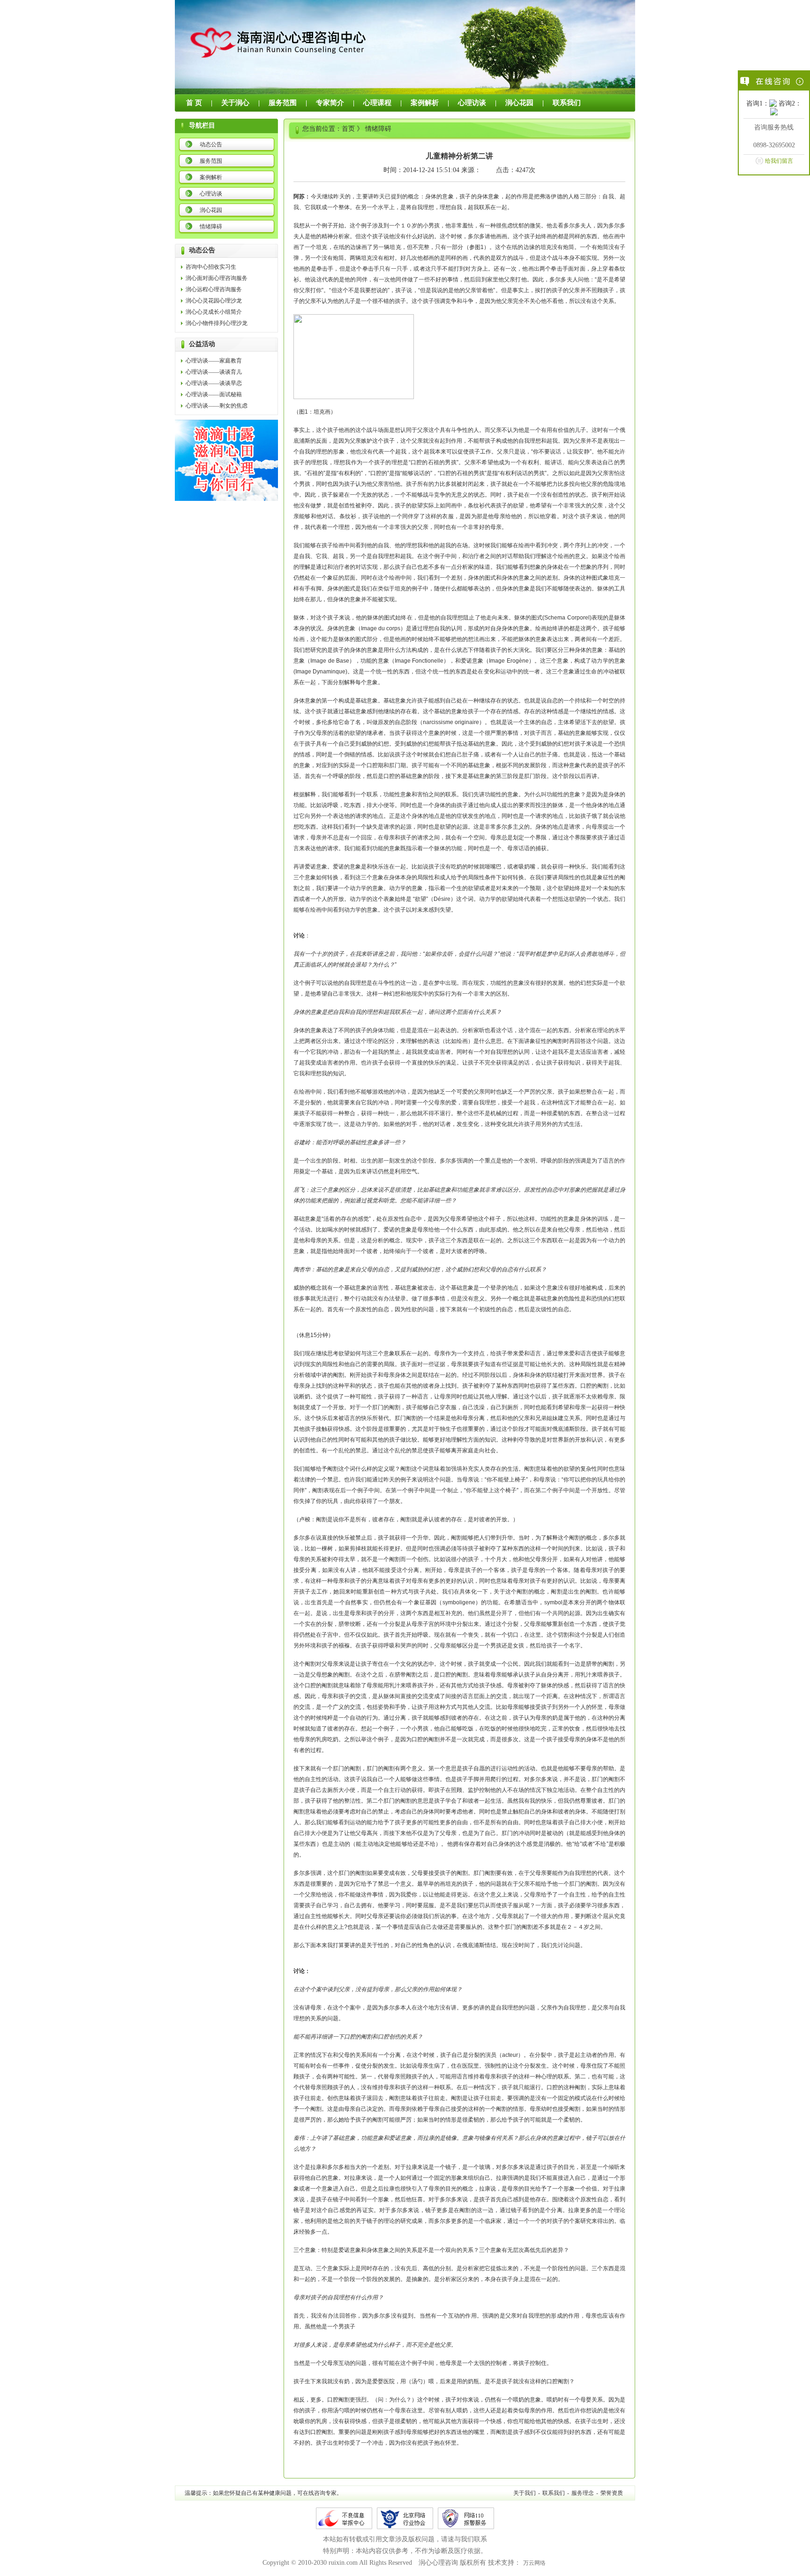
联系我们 (567, 103)
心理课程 (377, 103)
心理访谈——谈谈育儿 (214, 372)
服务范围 (283, 103)
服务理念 (583, 2493)
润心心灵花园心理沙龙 (214, 301)
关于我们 (525, 2493)
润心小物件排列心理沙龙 (217, 323)
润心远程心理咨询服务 (214, 289)
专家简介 (330, 103)
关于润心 (235, 103)
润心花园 (519, 103)
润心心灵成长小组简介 (214, 312)
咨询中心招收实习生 (211, 267)
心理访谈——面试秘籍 (214, 394)
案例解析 (425, 103)
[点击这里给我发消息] (773, 104)
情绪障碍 (211, 227)
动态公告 (211, 144)
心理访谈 (472, 103)
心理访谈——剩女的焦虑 (217, 406)
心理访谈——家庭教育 (214, 361)
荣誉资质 (612, 2493)
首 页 (194, 103)
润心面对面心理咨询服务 (217, 278)
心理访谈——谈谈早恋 (214, 383)
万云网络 (534, 2563)
